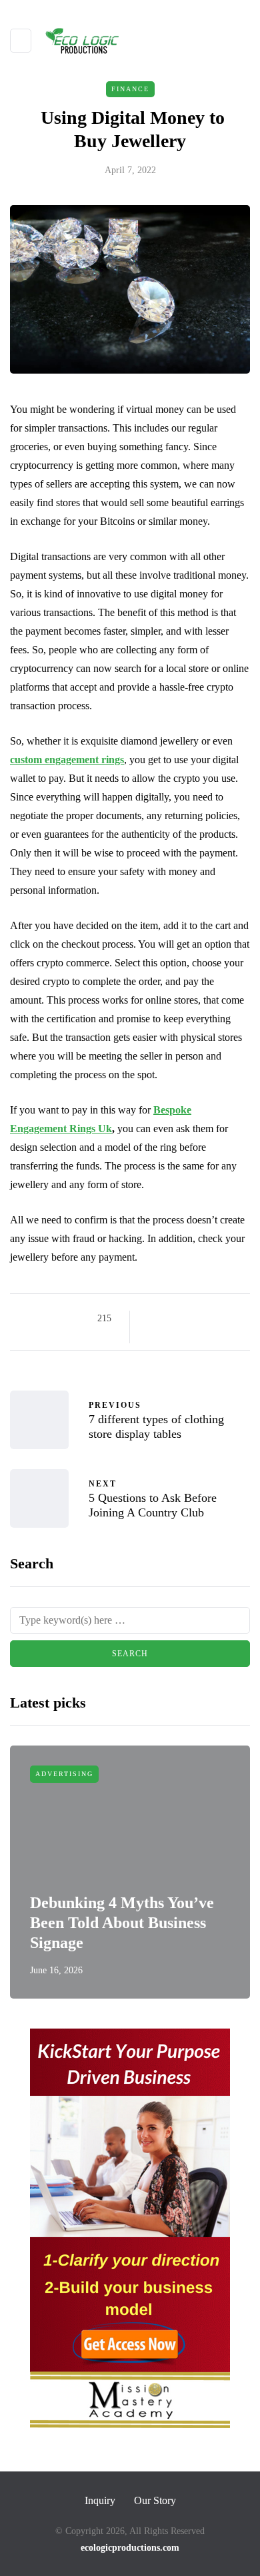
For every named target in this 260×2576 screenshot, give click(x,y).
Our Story (155, 2500)
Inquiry (100, 2500)
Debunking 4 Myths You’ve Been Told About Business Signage (122, 1923)
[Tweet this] (168, 1319)
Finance (130, 89)
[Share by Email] (152, 1335)
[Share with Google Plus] (185, 1319)
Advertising (64, 1774)
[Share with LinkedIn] (202, 1319)
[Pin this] (218, 1319)
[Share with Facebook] (152, 1319)
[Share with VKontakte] (235, 1319)
